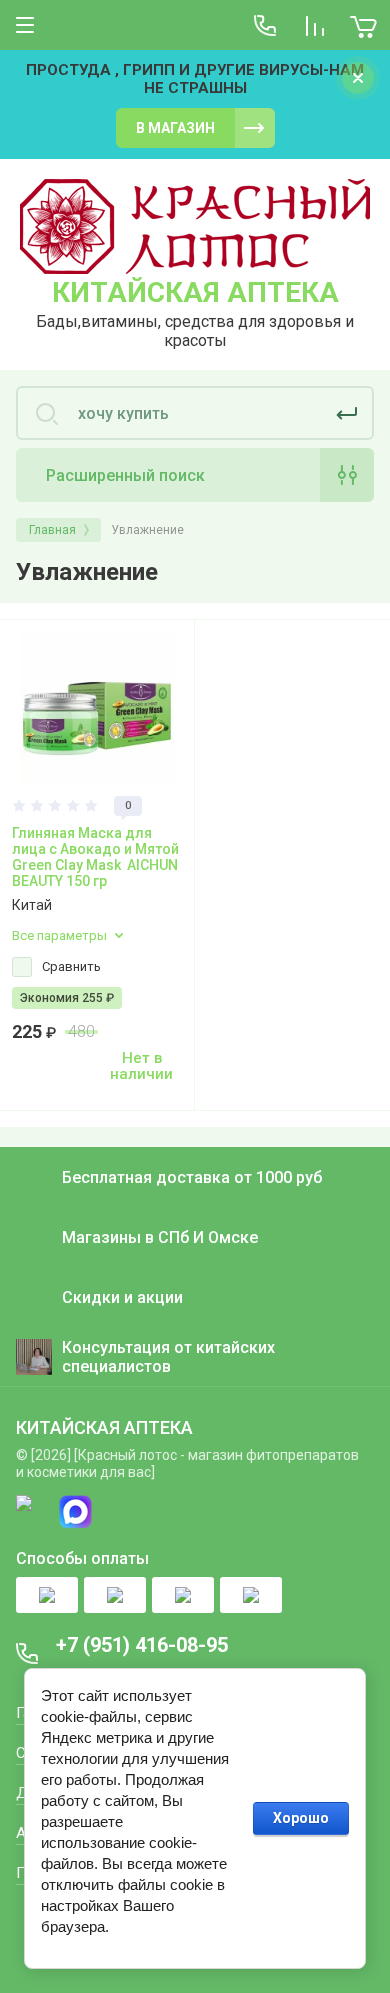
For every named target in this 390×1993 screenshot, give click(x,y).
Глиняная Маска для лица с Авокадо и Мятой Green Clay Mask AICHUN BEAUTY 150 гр (95, 857)
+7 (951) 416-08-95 (142, 1645)
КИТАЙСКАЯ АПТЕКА (195, 292)
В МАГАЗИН (175, 128)
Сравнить (71, 966)
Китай (32, 905)
